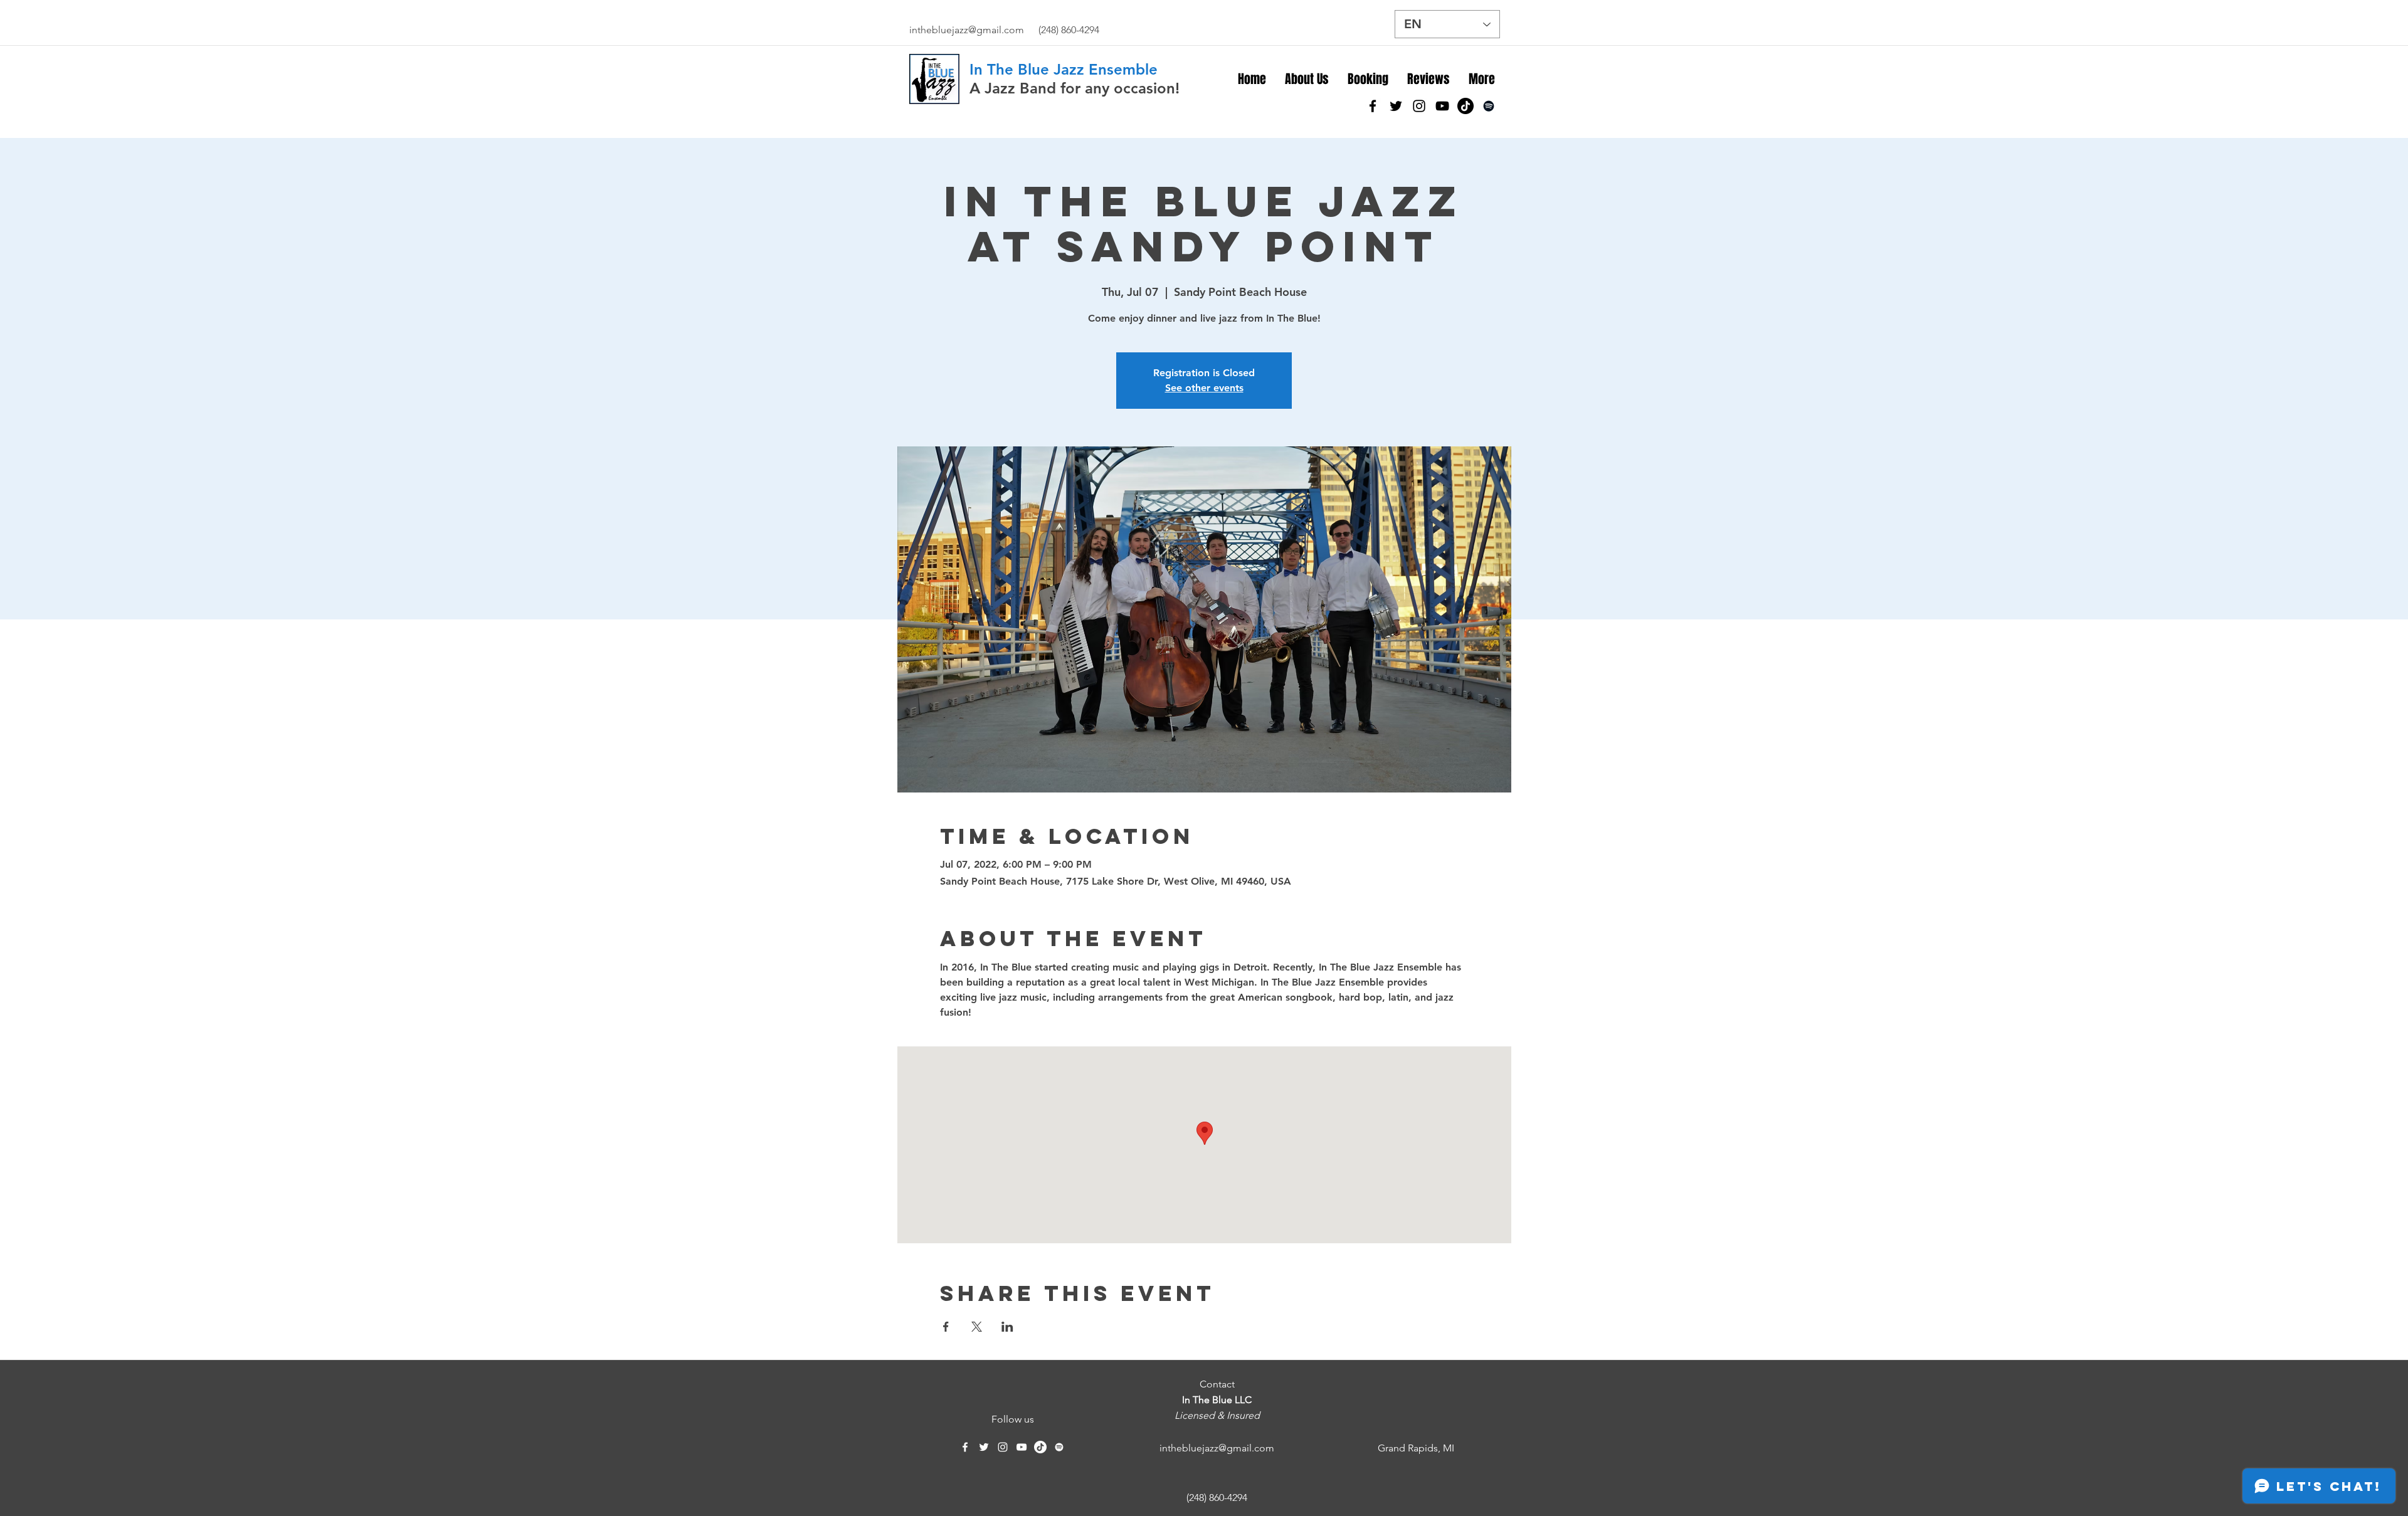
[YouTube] (1442, 106)
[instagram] (1419, 106)
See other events (1204, 388)
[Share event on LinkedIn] (1007, 1327)
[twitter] (1396, 106)
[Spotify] (1489, 106)
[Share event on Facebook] (946, 1327)
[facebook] (1373, 106)
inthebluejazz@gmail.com (967, 30)
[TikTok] (1465, 106)
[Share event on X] (977, 1327)
